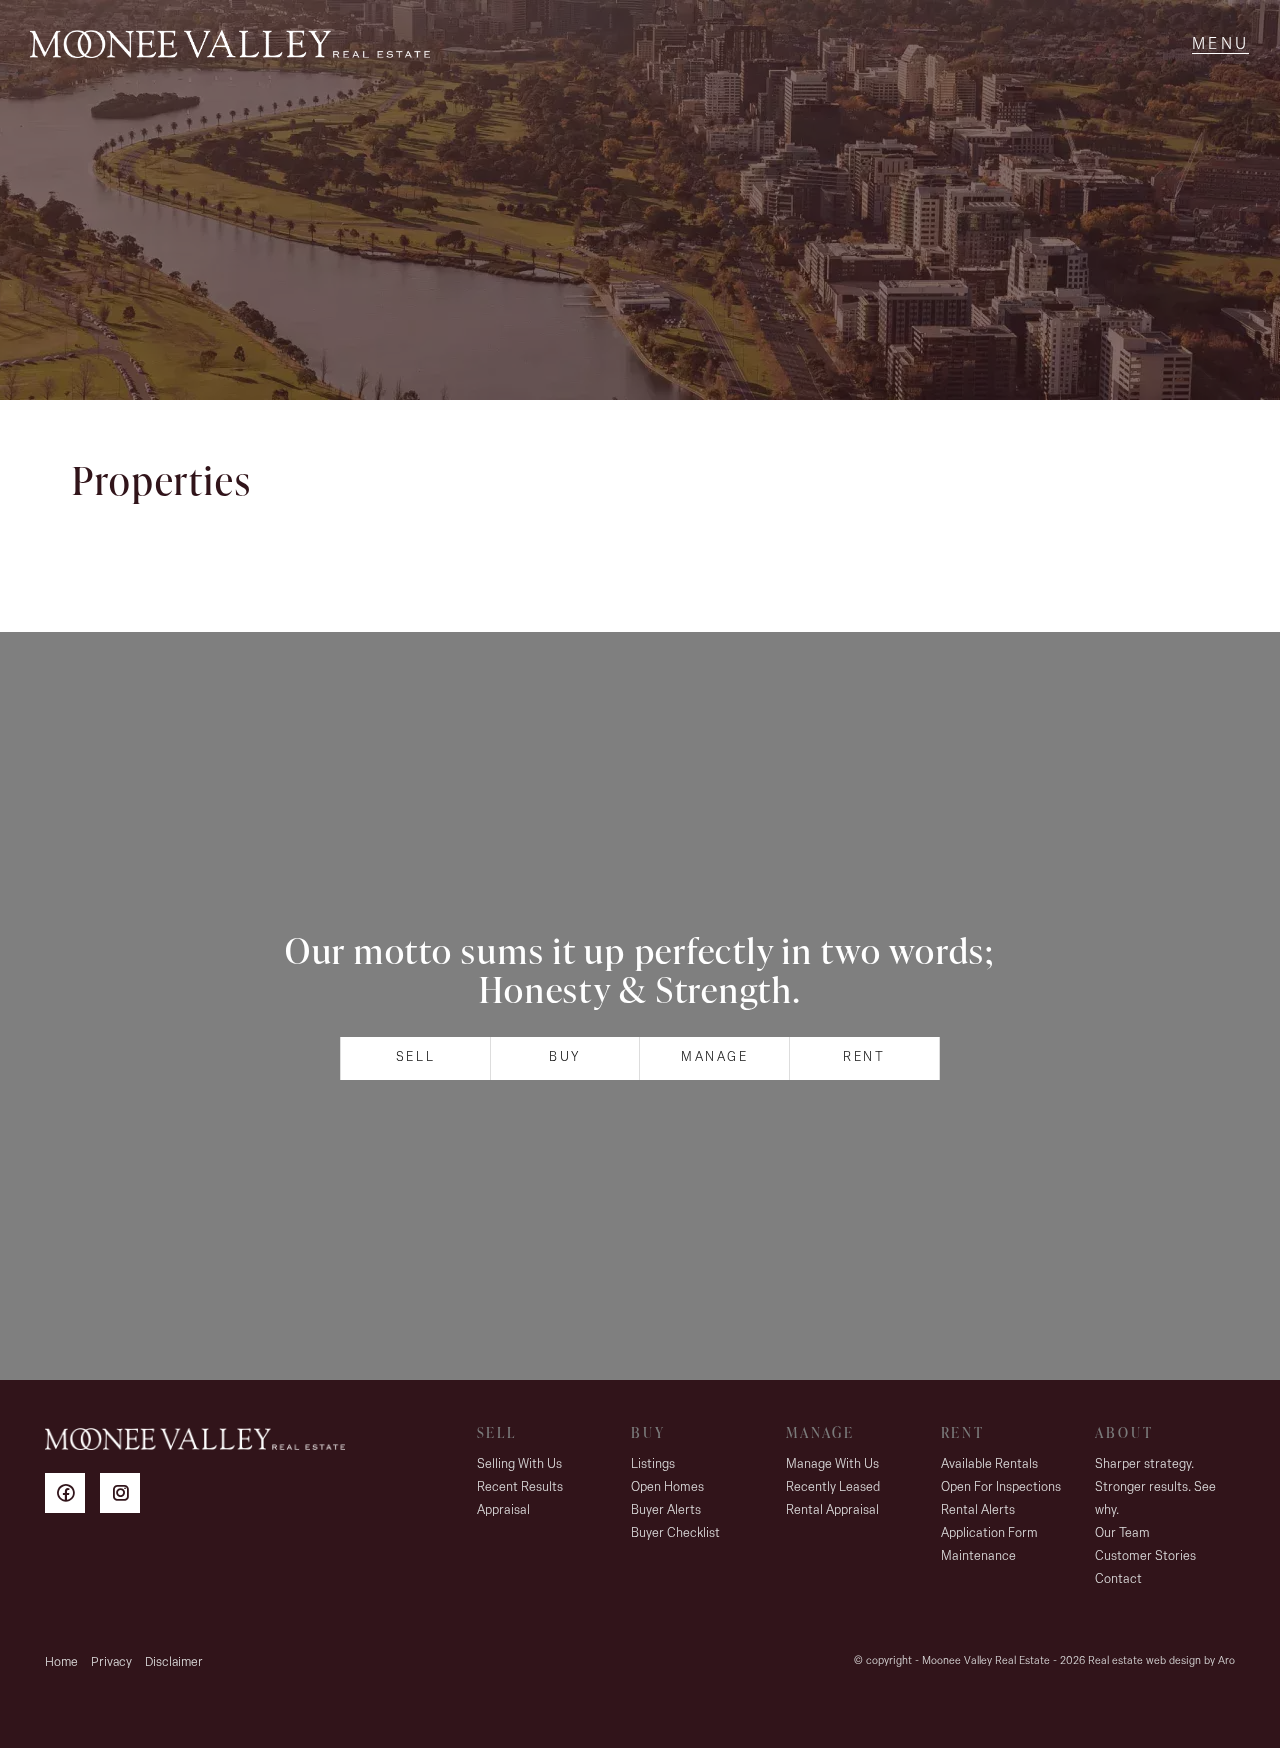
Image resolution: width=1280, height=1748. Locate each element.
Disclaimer (174, 1662)
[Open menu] (1220, 45)
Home (61, 1662)
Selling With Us (519, 1464)
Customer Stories (1145, 1556)
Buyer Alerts (666, 1510)
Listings (653, 1464)
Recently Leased (833, 1487)
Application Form (989, 1533)
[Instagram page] (125, 1496)
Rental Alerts (978, 1510)
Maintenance (978, 1556)
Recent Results (520, 1487)
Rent (864, 1057)
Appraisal (503, 1510)
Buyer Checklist (675, 1533)
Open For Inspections (1001, 1487)
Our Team (1122, 1533)
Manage (715, 1057)
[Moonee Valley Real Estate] (230, 45)
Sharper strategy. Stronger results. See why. (1155, 1487)
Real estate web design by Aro (1161, 1661)
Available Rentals (989, 1464)
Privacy (111, 1662)
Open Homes (667, 1487)
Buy (565, 1057)
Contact (1118, 1579)
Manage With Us (832, 1464)
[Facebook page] (72, 1496)
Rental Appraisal (832, 1510)
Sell (415, 1057)
